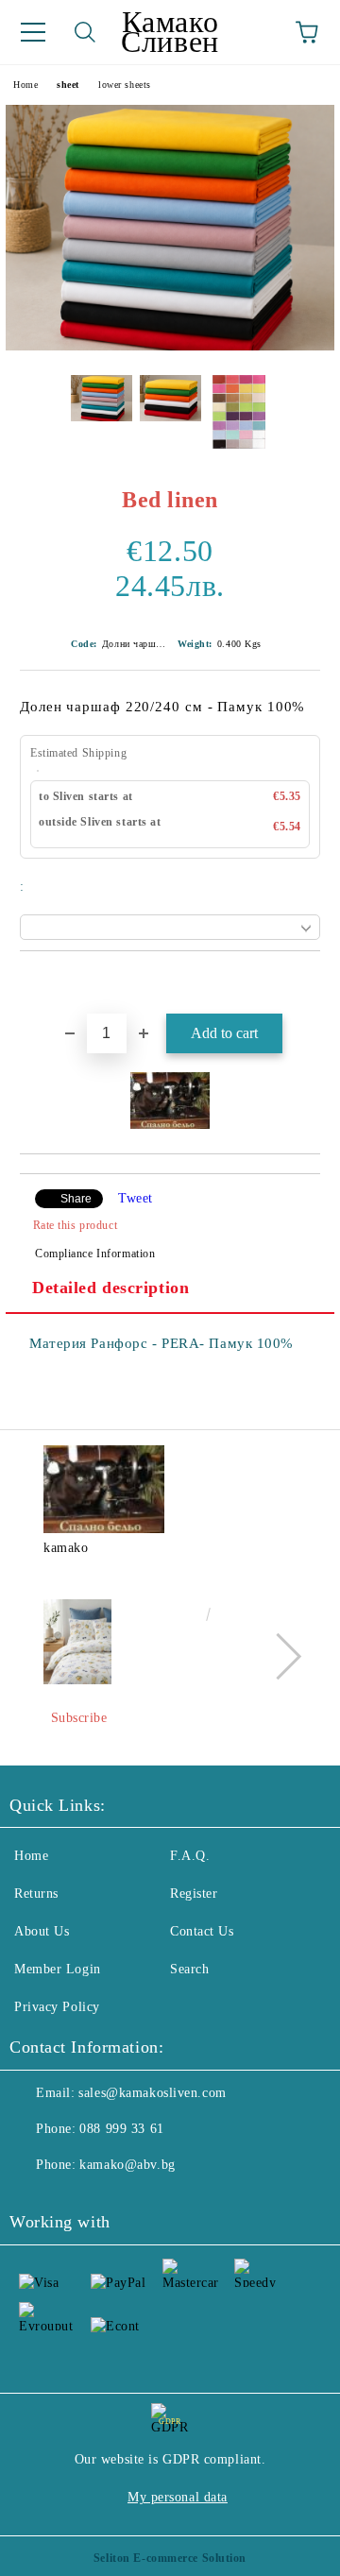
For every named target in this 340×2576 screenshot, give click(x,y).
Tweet (136, 1198)
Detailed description (110, 1288)
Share (76, 1199)
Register (194, 1894)
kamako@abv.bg (127, 2165)
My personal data (178, 2497)
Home (25, 85)
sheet (68, 85)
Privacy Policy (57, 2007)
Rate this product (75, 1225)
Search (189, 1969)
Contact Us (202, 1931)
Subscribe (79, 1718)
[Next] (278, 1655)
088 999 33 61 (121, 2129)
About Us (42, 1931)
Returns (36, 1894)
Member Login (58, 1969)
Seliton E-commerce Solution (170, 2558)
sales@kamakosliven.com (152, 2093)
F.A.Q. (190, 1856)
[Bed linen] (170, 346)
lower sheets (125, 85)
